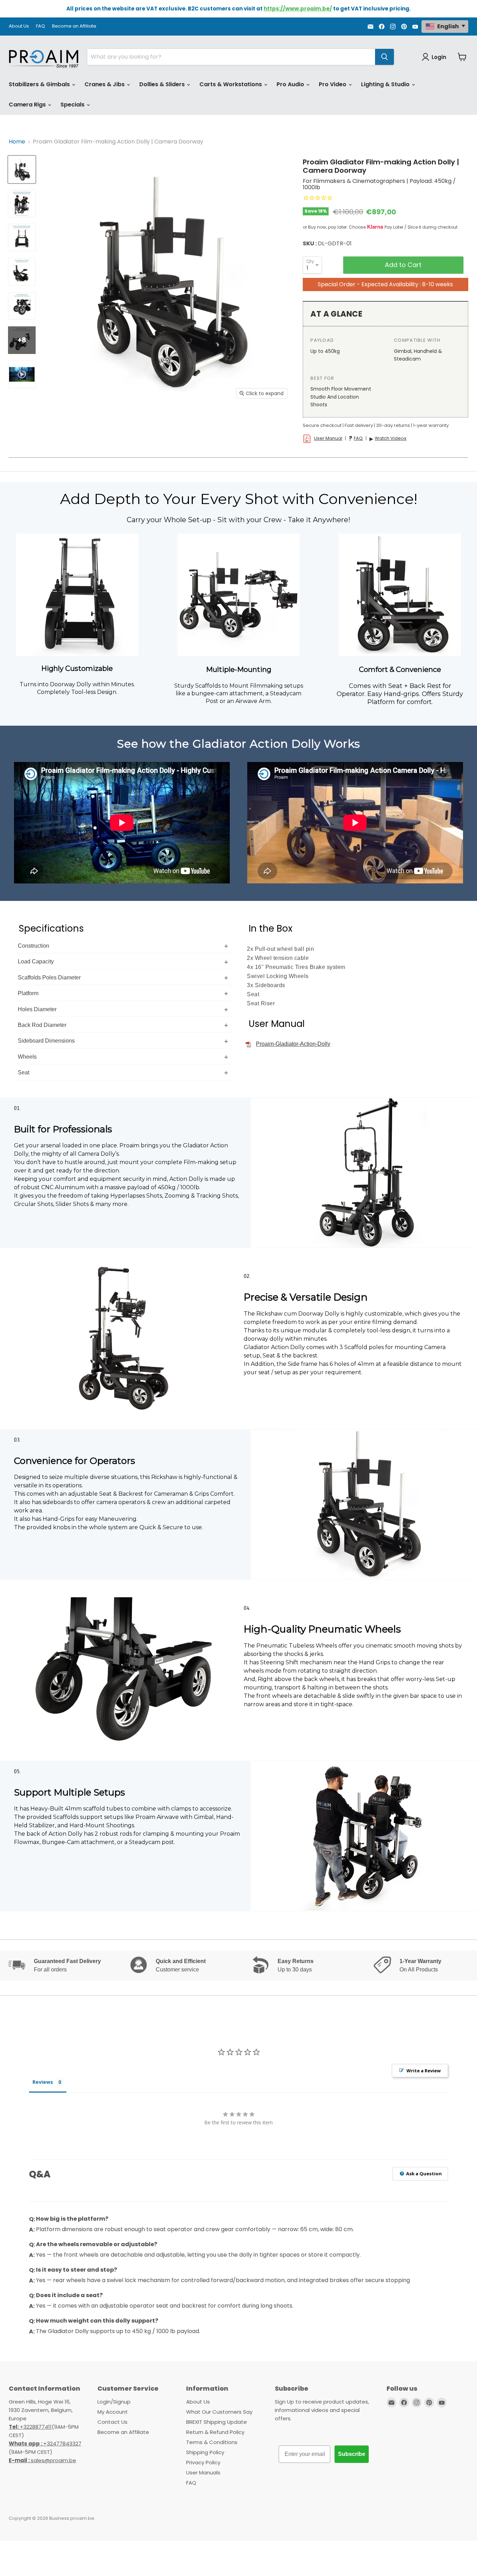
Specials (73, 105)
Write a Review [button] (424, 2071)
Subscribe (352, 2454)
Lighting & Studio (386, 84)
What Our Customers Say (219, 2412)
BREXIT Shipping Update (217, 2422)
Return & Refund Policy (215, 2432)
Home (17, 142)
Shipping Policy (205, 2452)
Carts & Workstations (231, 84)
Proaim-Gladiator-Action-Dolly (293, 1044)
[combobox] (231, 57)
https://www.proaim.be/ (298, 9)
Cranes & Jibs (105, 84)
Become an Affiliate (74, 26)
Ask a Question (423, 2174)
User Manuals (203, 2473)
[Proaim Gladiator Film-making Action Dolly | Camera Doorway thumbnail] (22, 169)
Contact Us (112, 2422)
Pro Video (333, 84)
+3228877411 (30, 2427)
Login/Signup (114, 2402)
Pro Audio (291, 84)
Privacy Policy (203, 2462)
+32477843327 (45, 2444)
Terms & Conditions (212, 2442)
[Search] (384, 57)
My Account (113, 2412)
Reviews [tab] (43, 2082)
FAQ (41, 26)
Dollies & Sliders (163, 84)
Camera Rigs (28, 105)
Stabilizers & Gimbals (40, 84)
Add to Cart (403, 265)
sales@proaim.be (42, 2460)
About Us (19, 26)
